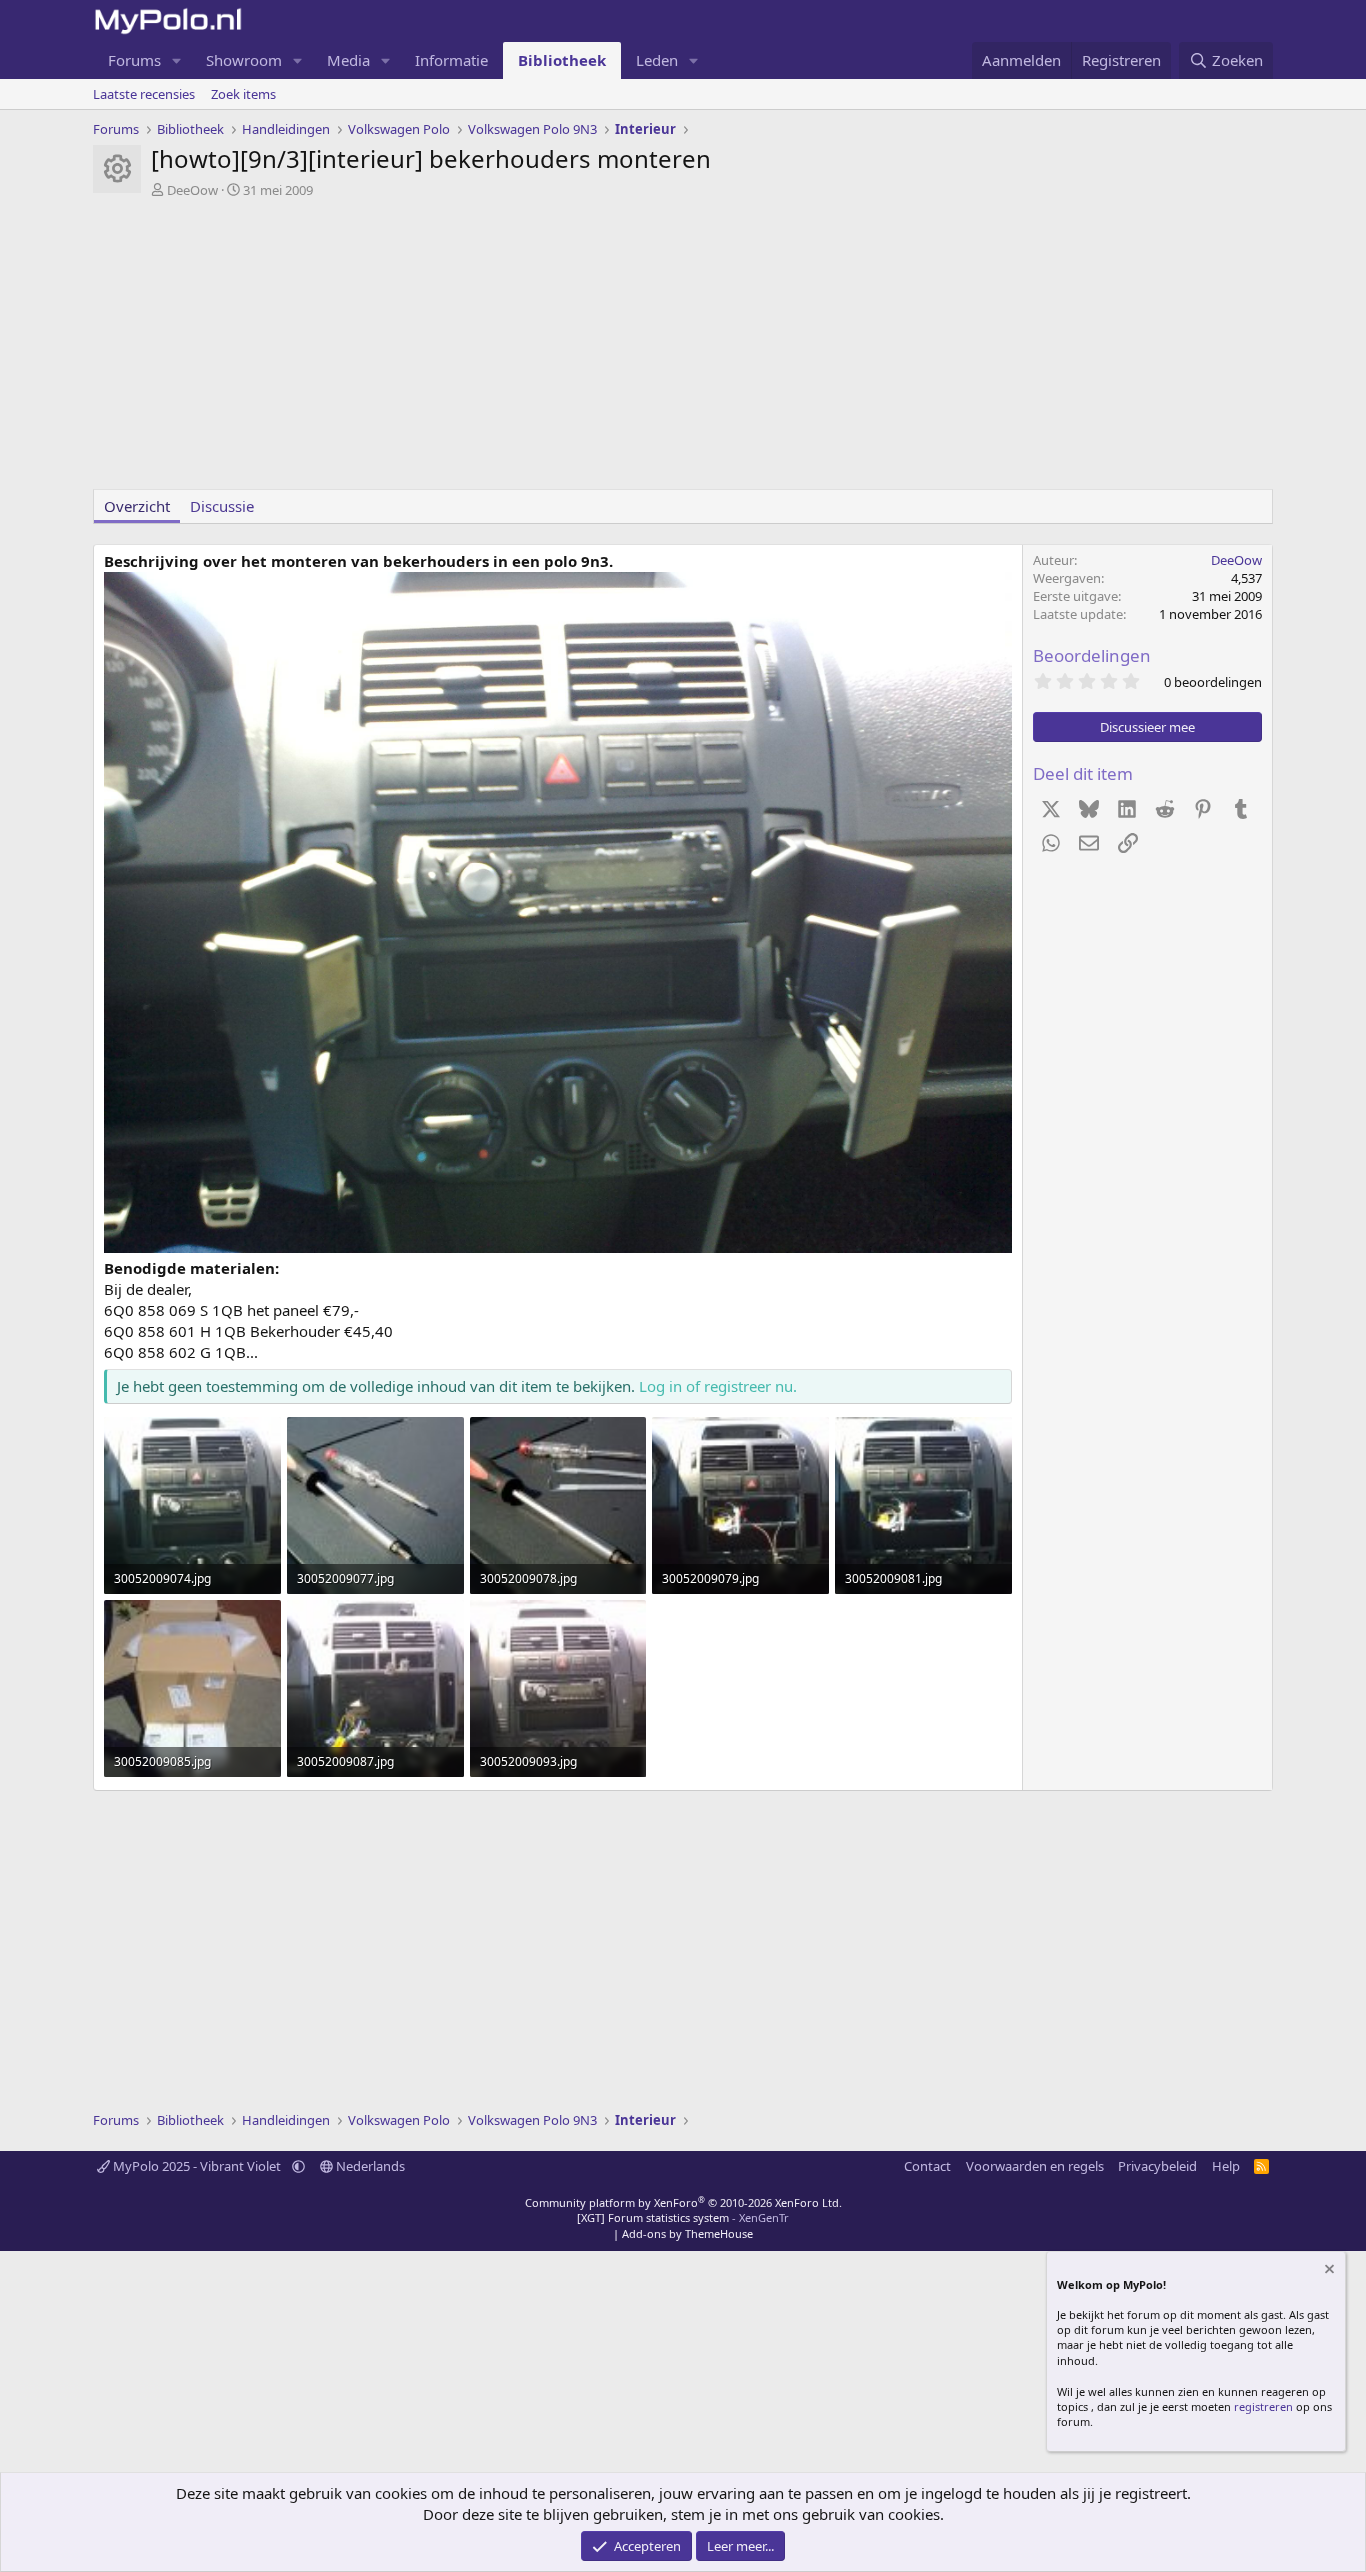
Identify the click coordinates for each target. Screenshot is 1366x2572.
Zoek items (243, 94)
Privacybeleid (1157, 2166)
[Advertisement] (683, 349)
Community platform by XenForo (683, 2202)
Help (1226, 2166)
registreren (1263, 2406)
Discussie (222, 506)
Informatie (451, 60)
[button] (177, 60)
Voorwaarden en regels (1035, 2166)
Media (348, 60)
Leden (657, 60)
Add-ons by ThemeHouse (687, 2233)
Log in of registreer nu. (718, 1386)
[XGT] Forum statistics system (683, 2217)
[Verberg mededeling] (1328, 2271)
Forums (134, 60)
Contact (927, 2166)
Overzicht (137, 506)
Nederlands (369, 2166)
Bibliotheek (562, 60)
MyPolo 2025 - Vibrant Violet (197, 2166)
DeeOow (192, 190)
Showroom (244, 60)
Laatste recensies (144, 94)
